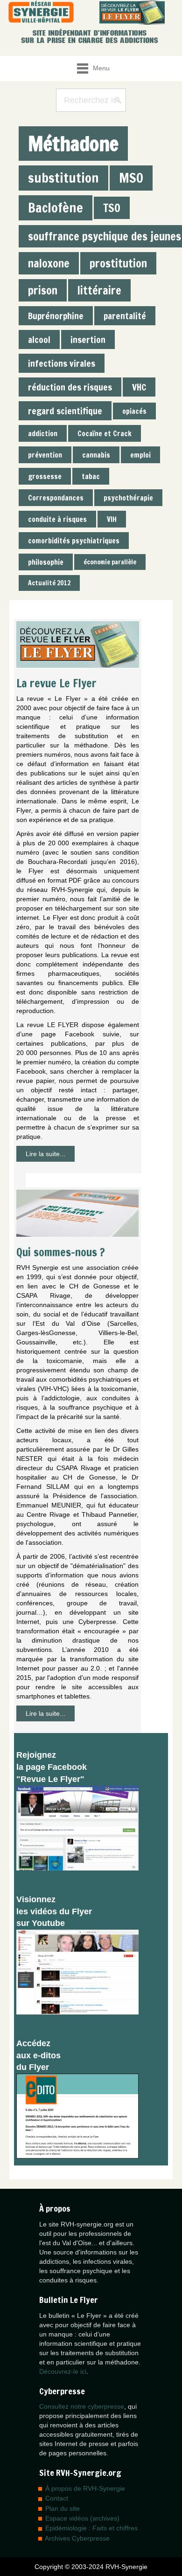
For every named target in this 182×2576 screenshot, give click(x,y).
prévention (45, 455)
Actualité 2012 (49, 583)
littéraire (99, 290)
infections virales (62, 363)
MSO (131, 178)
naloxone (49, 263)
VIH (112, 519)
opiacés (134, 411)
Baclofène (56, 208)
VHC (139, 387)
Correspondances (56, 498)
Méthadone (73, 144)
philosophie (46, 562)
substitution (63, 178)
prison (43, 290)
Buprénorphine (56, 316)
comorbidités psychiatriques (74, 541)
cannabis (96, 455)
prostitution (118, 263)
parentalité (125, 316)
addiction (43, 433)
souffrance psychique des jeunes (105, 236)
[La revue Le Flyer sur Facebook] (77, 1827)
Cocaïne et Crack (105, 433)
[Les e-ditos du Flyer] (77, 2116)
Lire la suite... (45, 1154)
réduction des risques (70, 387)
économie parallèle (110, 562)
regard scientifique (65, 411)
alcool (39, 339)
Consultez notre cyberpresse (82, 2406)
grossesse (45, 476)
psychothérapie (128, 498)
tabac (91, 476)
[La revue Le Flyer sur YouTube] (77, 1972)
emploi (140, 455)
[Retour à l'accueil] (41, 12)
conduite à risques (57, 519)
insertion (88, 339)
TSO (112, 208)
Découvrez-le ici (63, 2371)
